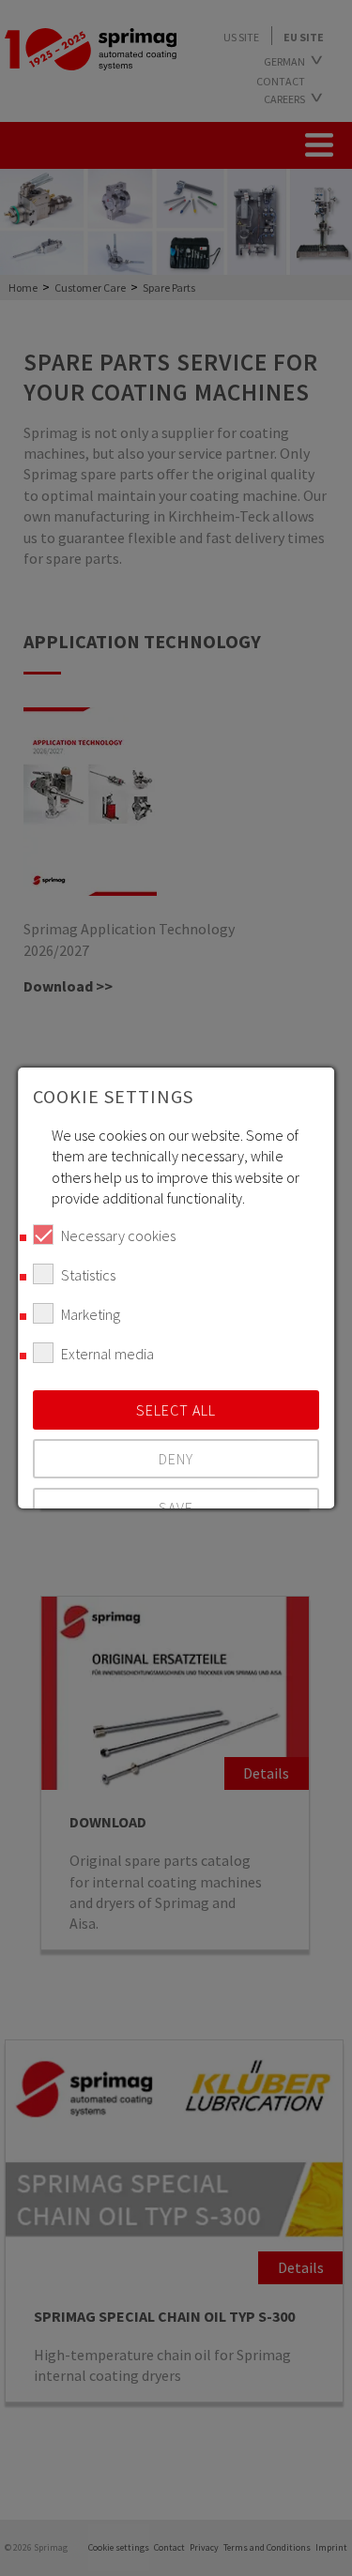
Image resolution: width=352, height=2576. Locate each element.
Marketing (91, 1314)
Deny (176, 1459)
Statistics (88, 1275)
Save (176, 1508)
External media (107, 1354)
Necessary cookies (118, 1235)
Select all (176, 1410)
